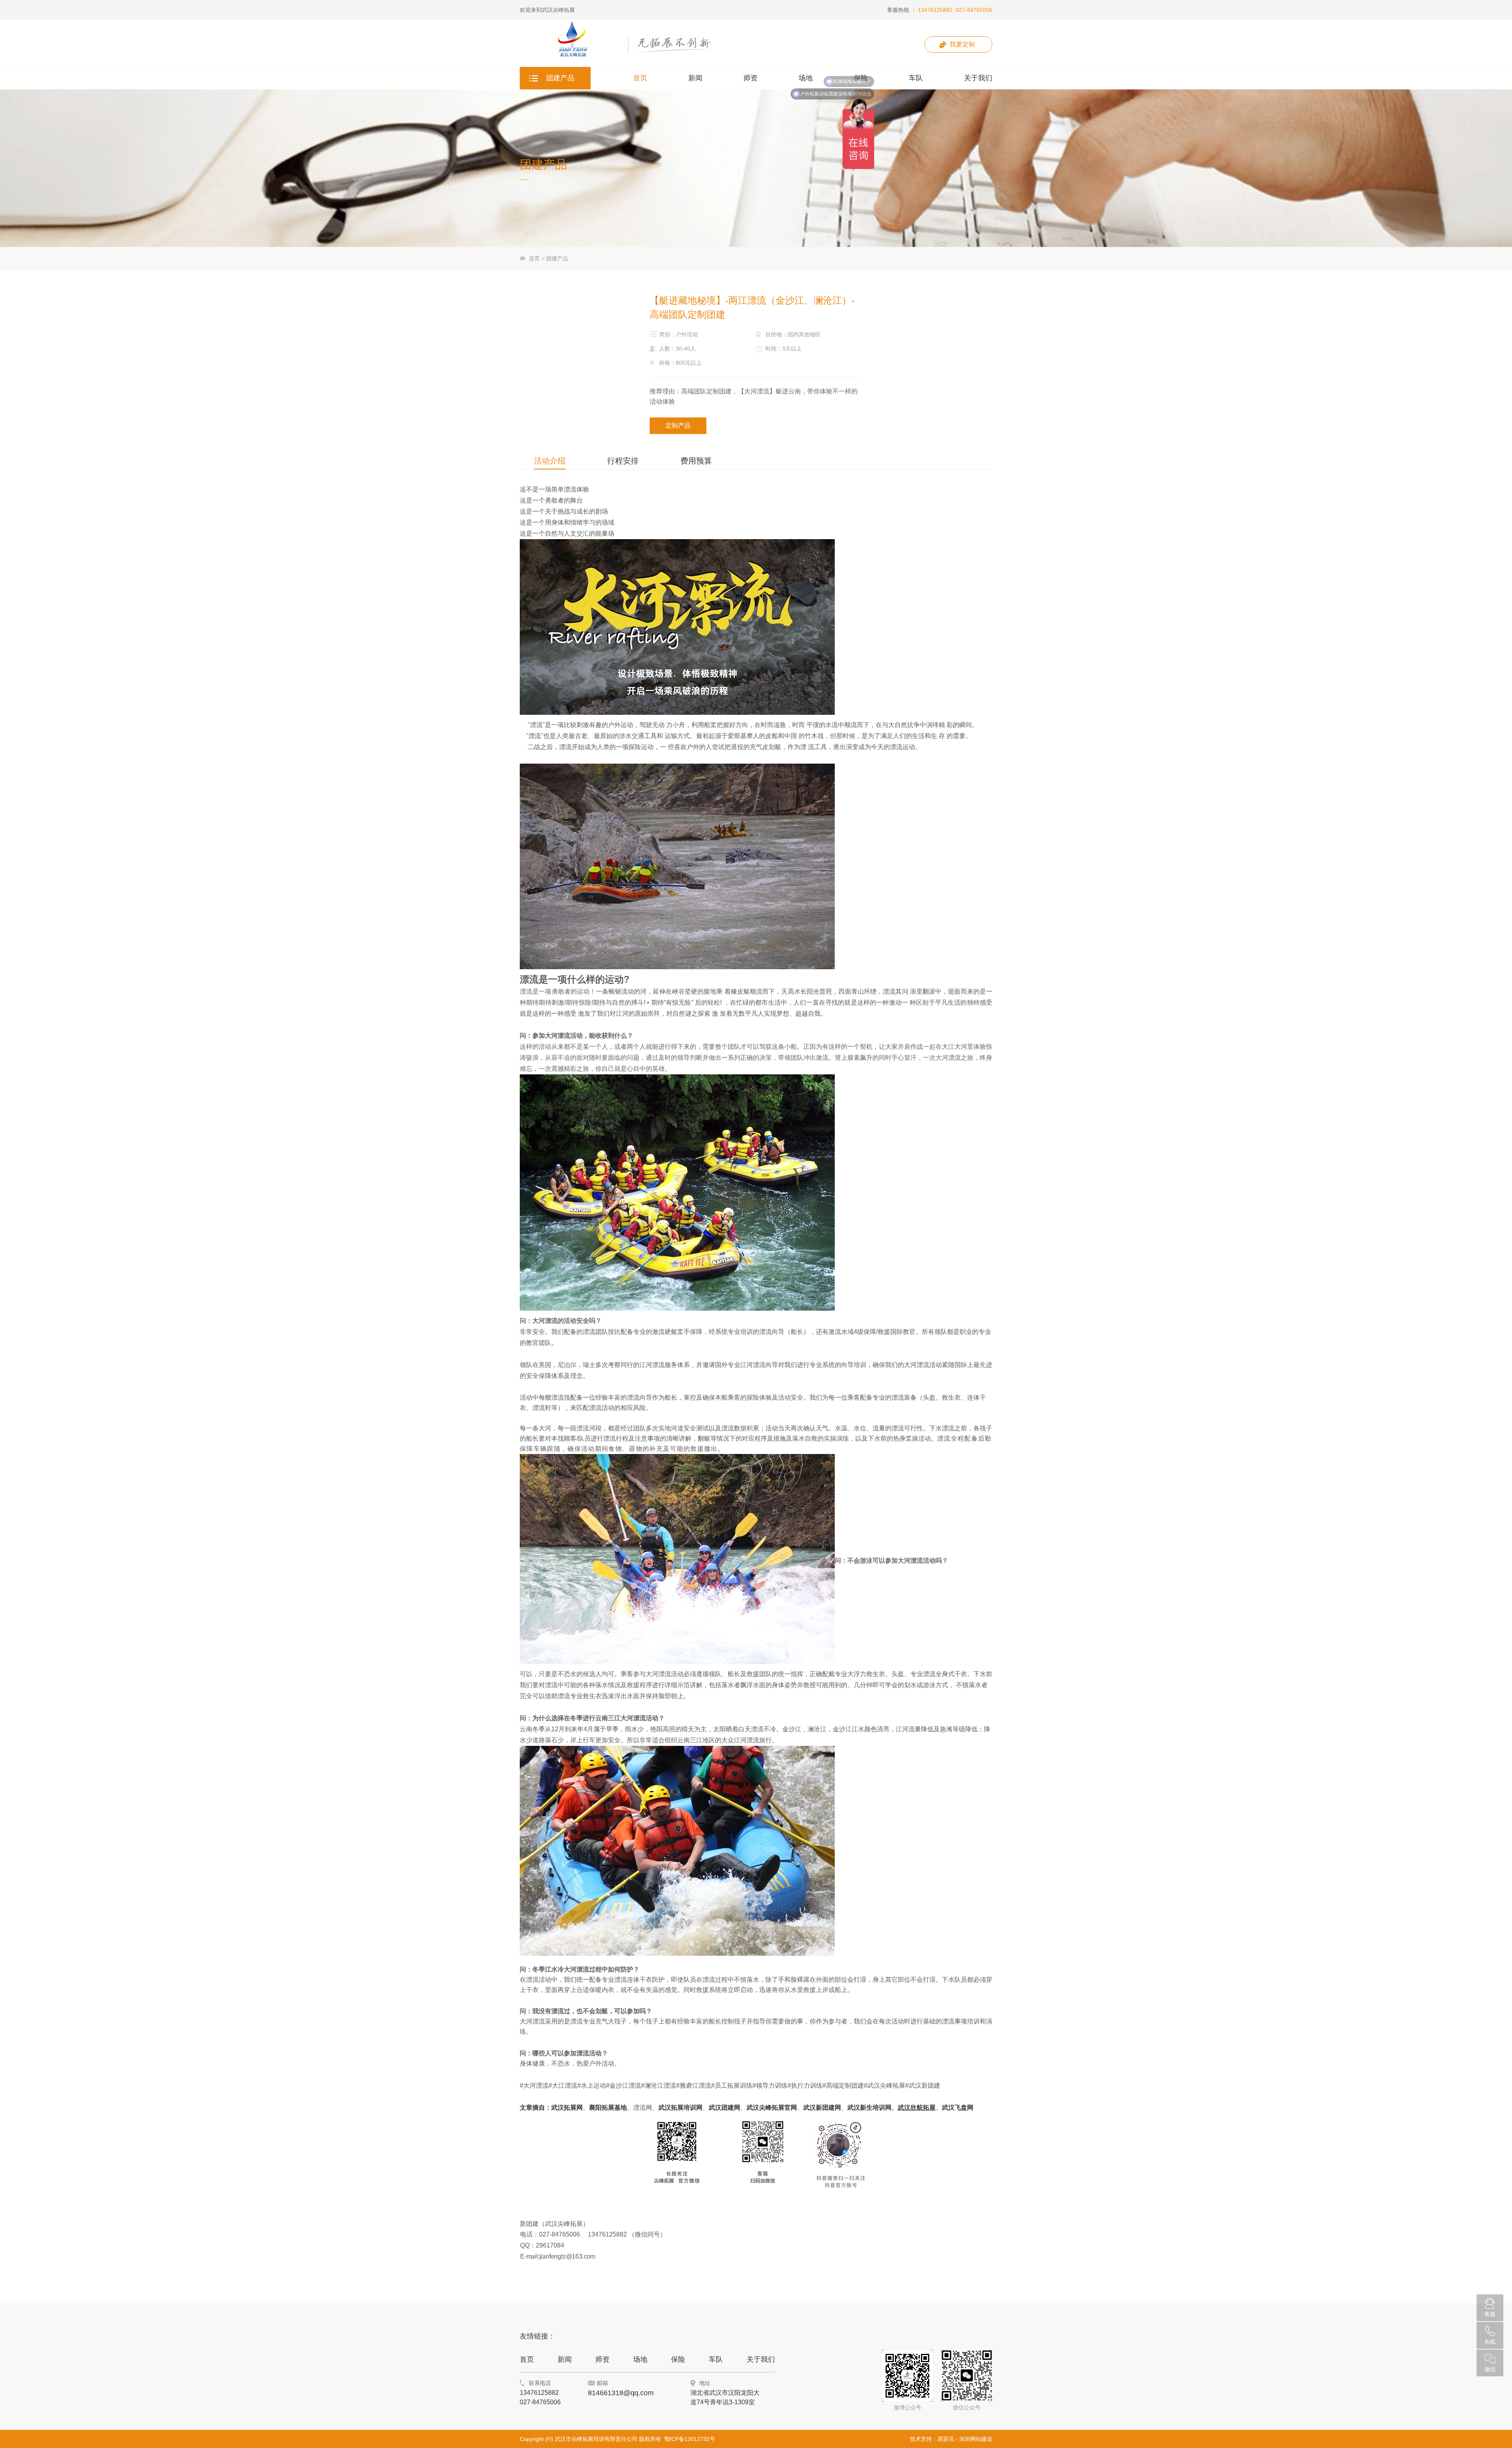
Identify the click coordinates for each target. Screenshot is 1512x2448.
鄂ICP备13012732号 (690, 2439)
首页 (534, 258)
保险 (678, 2359)
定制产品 (678, 426)
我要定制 (962, 44)
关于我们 (761, 2359)
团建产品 (557, 258)
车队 (716, 2359)
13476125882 (935, 10)
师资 (602, 2359)
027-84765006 (974, 10)
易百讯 (946, 2439)
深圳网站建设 (976, 2439)
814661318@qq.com (621, 2393)
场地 (640, 2359)
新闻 (565, 2359)
